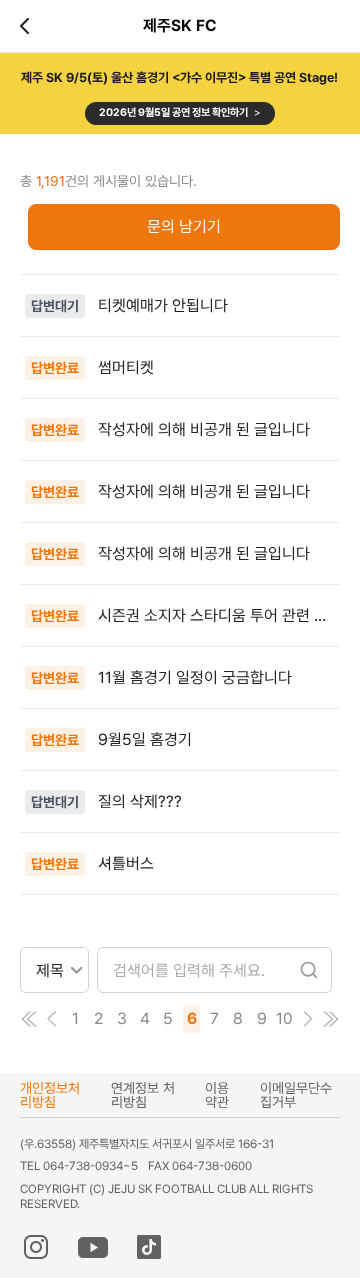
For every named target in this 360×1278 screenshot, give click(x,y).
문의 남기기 (184, 226)
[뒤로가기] (28, 26)
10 (284, 1018)
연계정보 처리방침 (143, 1095)
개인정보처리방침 (50, 1095)
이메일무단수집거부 (296, 1095)
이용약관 (217, 1095)
